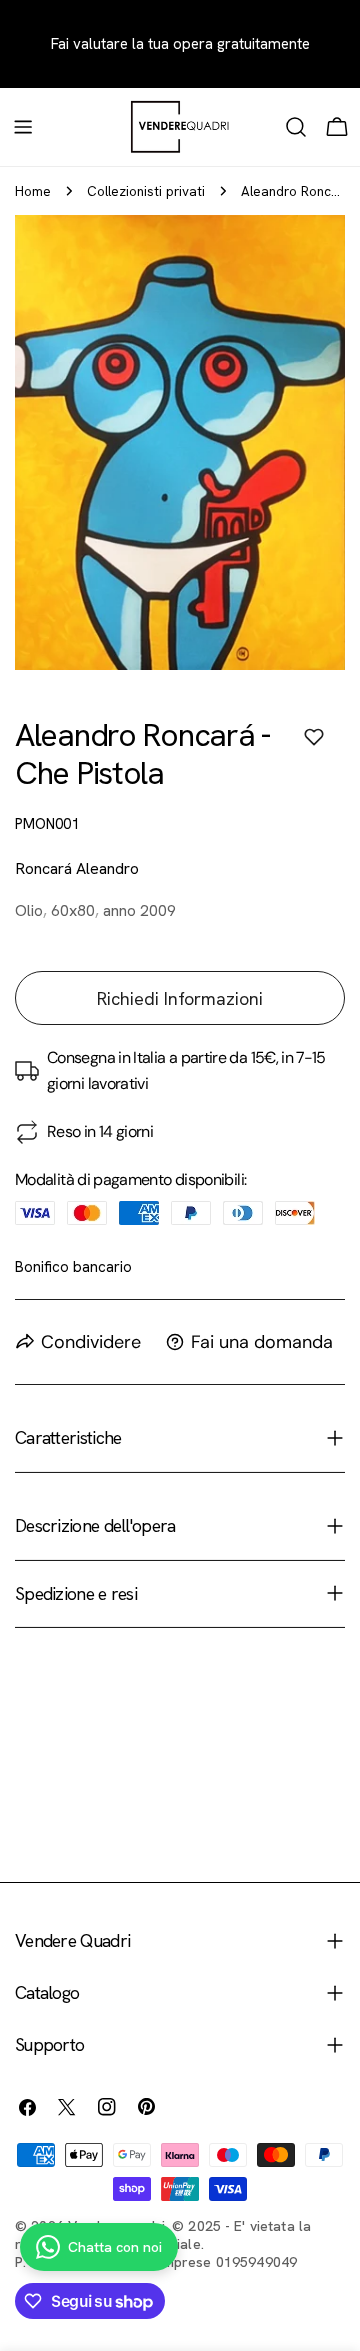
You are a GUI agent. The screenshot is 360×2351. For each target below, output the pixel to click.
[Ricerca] (296, 127)
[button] (314, 737)
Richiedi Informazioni (180, 998)
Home (33, 191)
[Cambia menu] (23, 127)
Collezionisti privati (146, 191)
